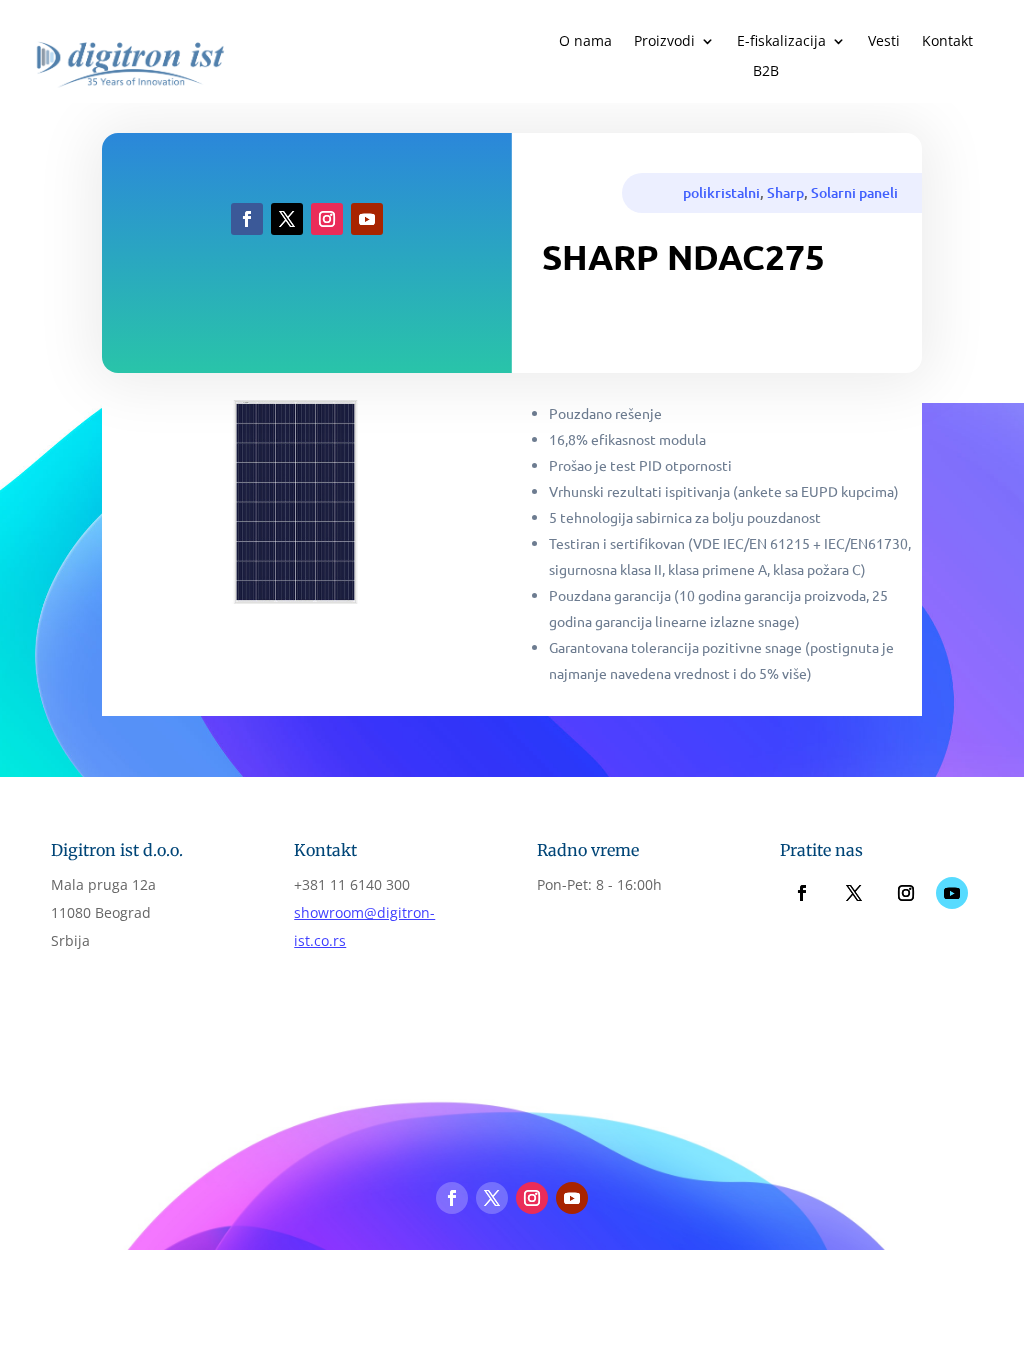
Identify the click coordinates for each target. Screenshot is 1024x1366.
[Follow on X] (287, 219)
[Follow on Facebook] (247, 219)
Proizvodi (664, 42)
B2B (766, 72)
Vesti (884, 42)
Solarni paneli (854, 192)
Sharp (785, 192)
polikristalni (721, 192)
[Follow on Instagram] (327, 219)
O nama (585, 42)
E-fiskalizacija (781, 42)
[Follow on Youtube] (367, 219)
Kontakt (947, 42)
